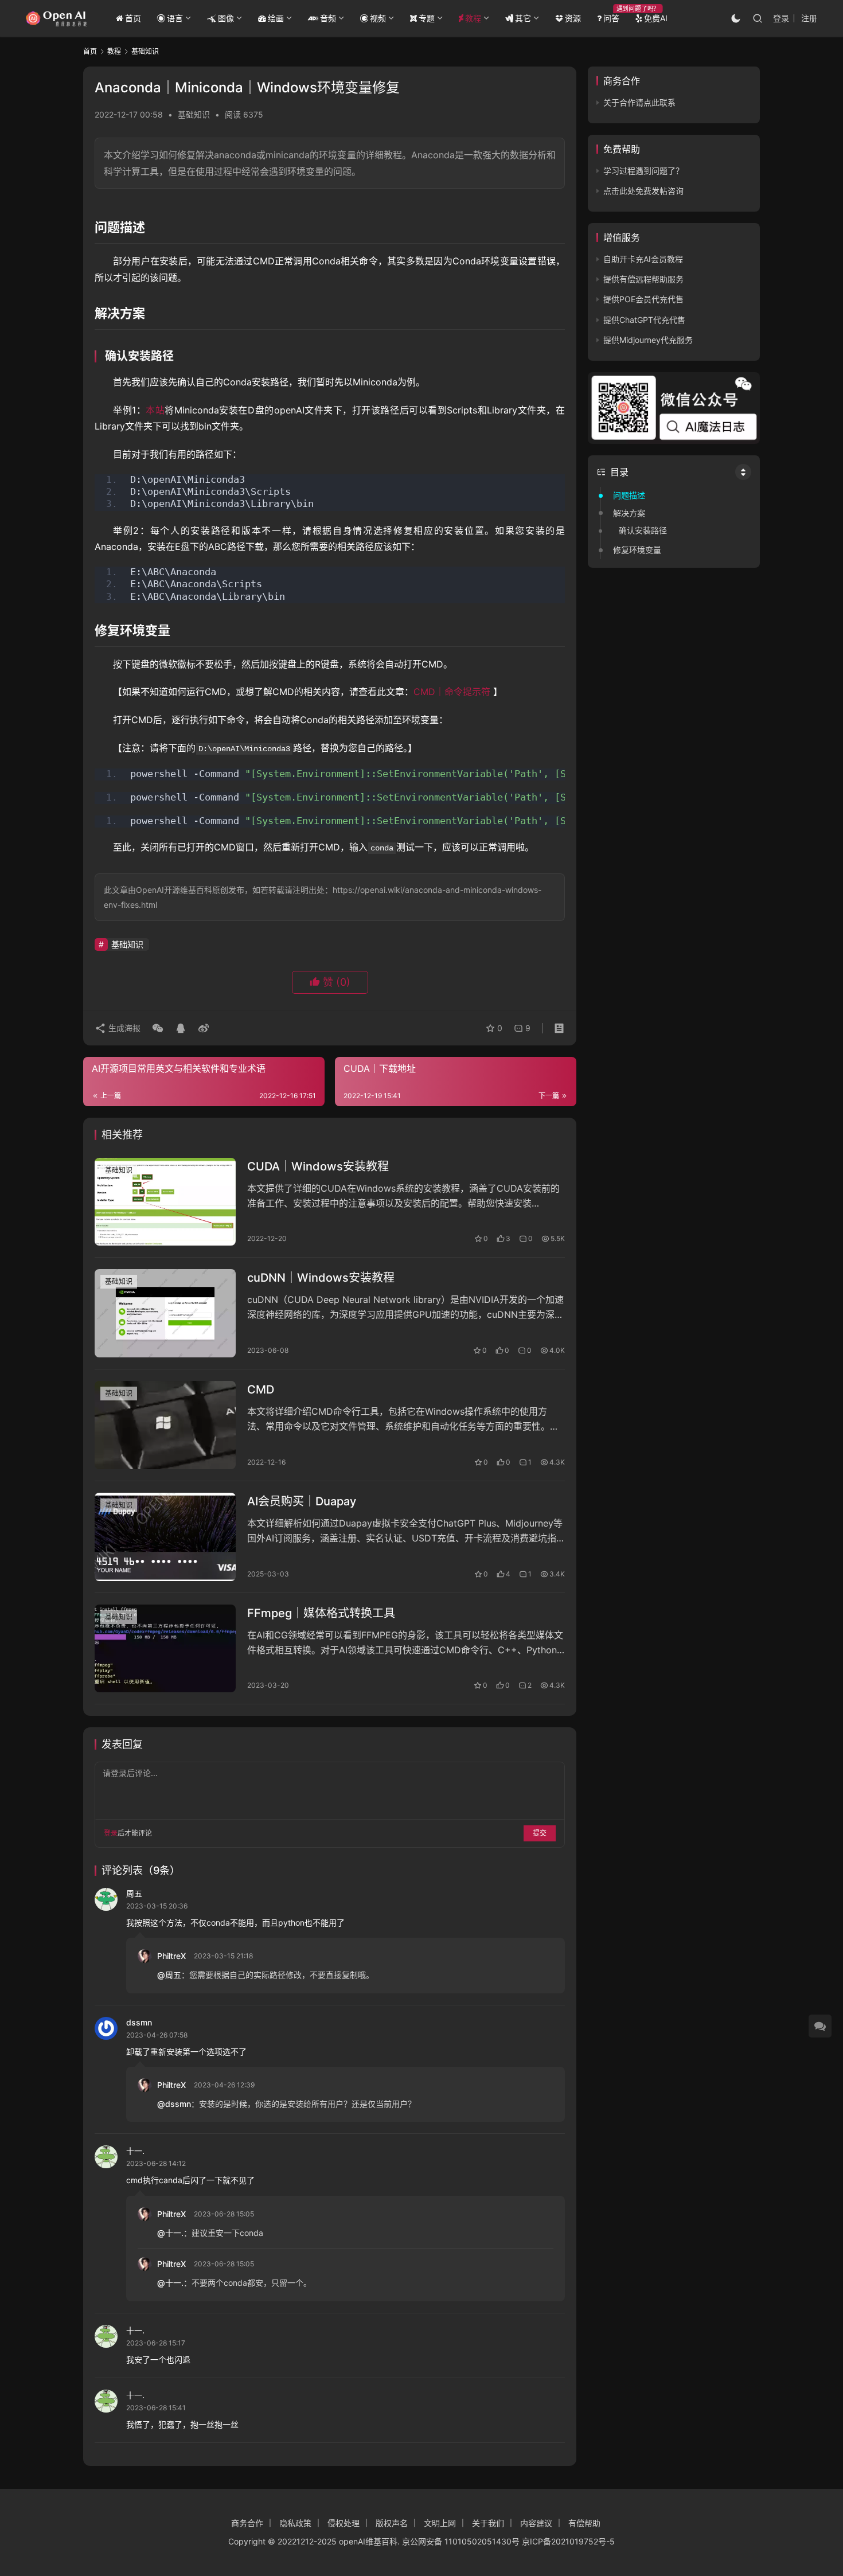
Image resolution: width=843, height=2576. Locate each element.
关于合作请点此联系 (639, 102)
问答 (611, 18)
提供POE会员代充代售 (643, 299)
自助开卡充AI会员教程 (643, 259)
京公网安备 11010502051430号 (461, 2541)
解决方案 (629, 513)
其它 (523, 18)
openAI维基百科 (368, 2541)
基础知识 (194, 114)
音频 (328, 18)
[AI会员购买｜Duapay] (165, 1537)
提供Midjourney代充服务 (648, 340)
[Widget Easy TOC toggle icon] (743, 472)
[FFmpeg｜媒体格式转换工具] (165, 1649)
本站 (155, 410)
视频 (378, 18)
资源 (573, 18)
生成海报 (123, 1028)
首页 (133, 18)
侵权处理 (344, 2523)
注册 (809, 18)
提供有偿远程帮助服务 (643, 279)
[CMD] (165, 1425)
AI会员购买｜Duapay (302, 1501)
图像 (226, 18)
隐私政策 (295, 2523)
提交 (540, 1833)
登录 (781, 18)
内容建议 (536, 2523)
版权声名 (392, 2523)
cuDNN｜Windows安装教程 (321, 1278)
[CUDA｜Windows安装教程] (165, 1202)
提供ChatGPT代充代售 (644, 320)
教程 (473, 18)
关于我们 (488, 2523)
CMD (261, 1390)
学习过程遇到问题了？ (643, 171)
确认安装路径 (643, 530)
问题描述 (629, 495)
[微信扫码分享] (158, 1028)
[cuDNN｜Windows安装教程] (165, 1313)
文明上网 (440, 2523)
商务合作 (247, 2523)
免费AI (656, 18)
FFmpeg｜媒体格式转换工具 (321, 1613)
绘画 (276, 18)
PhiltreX (171, 1956)
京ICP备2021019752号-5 (568, 2541)
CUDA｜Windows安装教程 (318, 1166)
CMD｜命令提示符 (452, 692)
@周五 (169, 1975)
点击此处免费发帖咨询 (643, 191)
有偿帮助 (584, 2523)
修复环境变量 (637, 550)
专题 (427, 18)
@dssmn (174, 2104)
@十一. (170, 2233)
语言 (175, 18)
